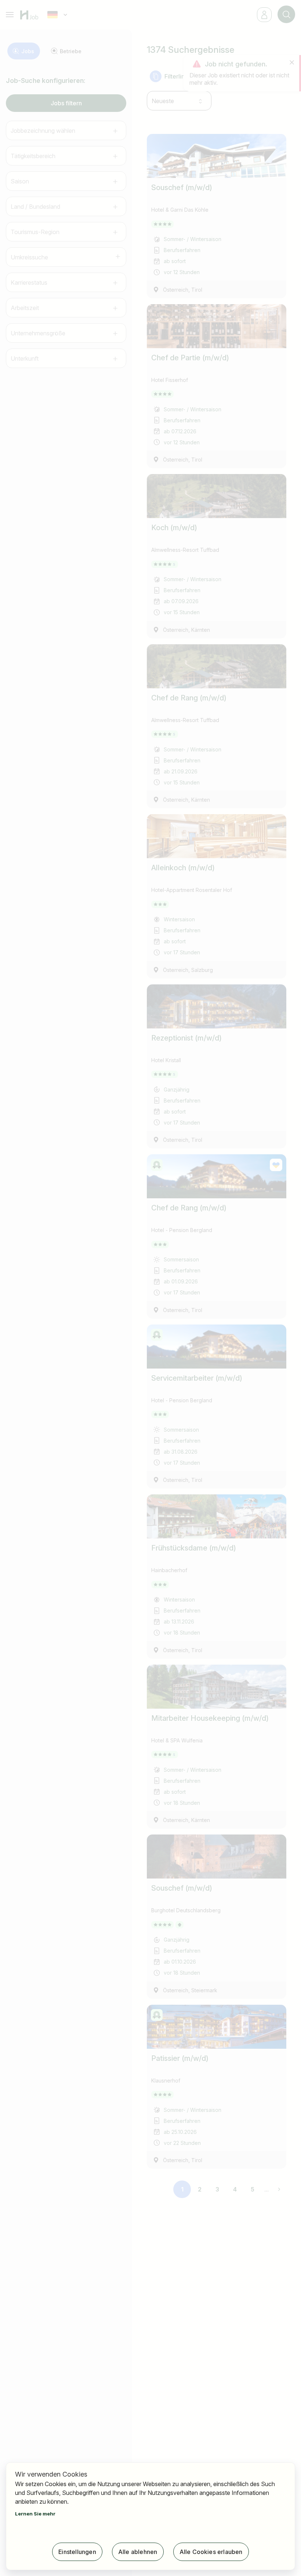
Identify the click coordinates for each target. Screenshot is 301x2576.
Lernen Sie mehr (35, 2514)
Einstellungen (77, 2552)
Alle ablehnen (138, 2552)
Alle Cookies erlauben (211, 2552)
